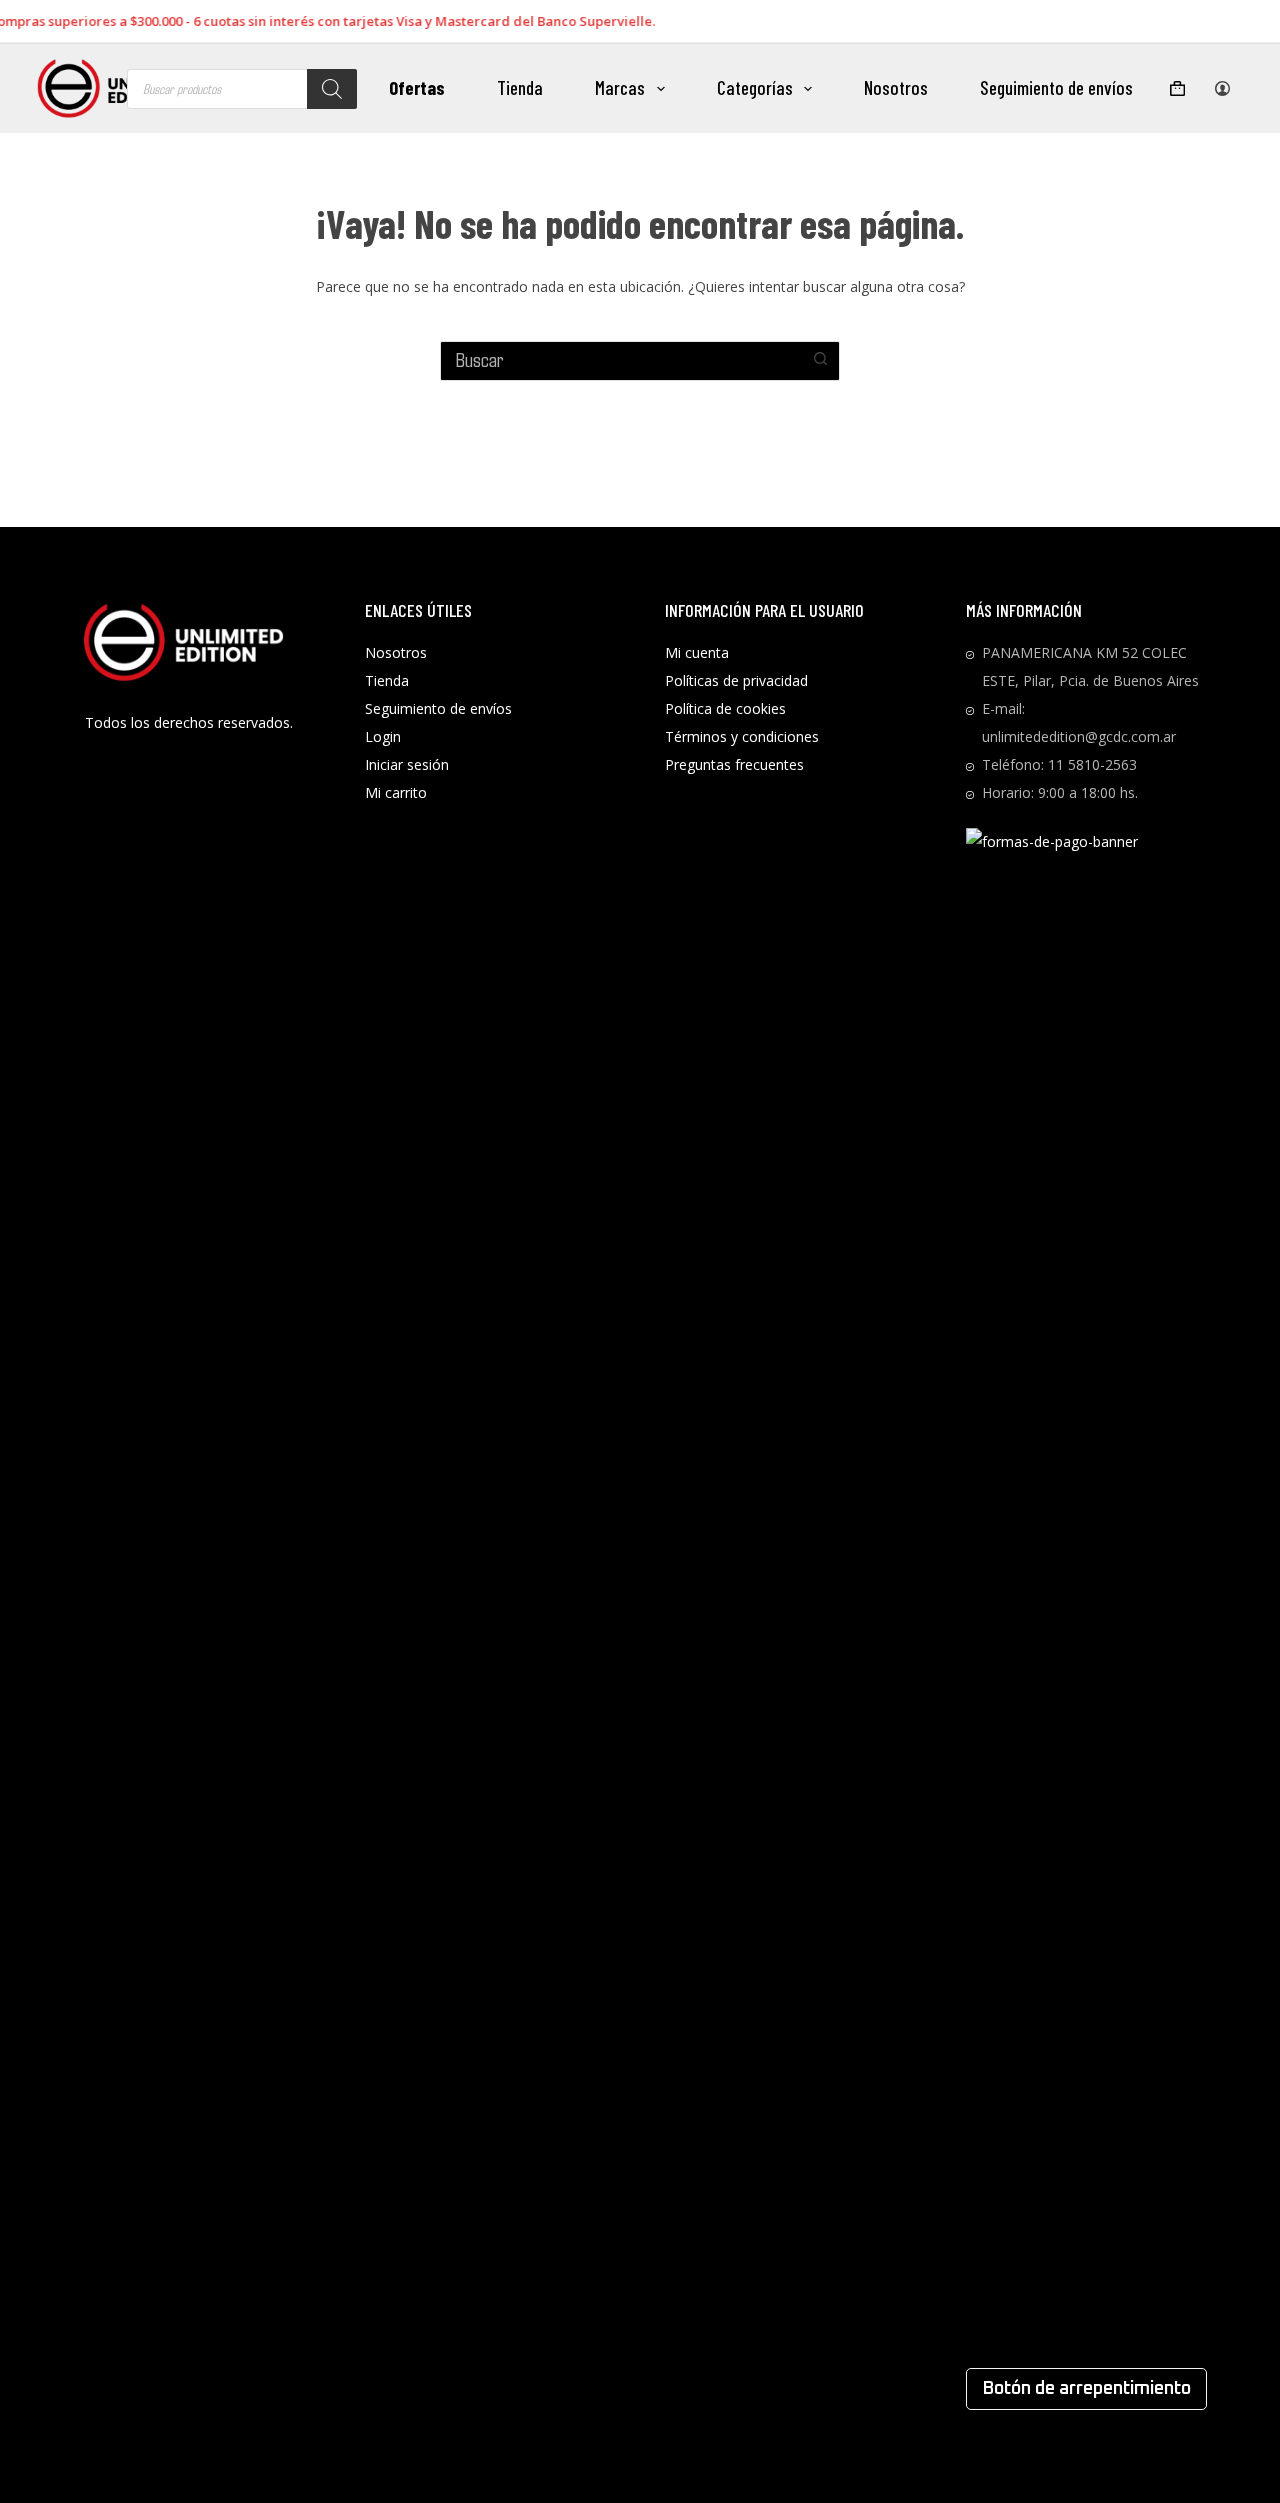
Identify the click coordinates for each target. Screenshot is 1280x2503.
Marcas (620, 87)
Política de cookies (725, 708)
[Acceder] (1222, 88)
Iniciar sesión (407, 764)
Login (383, 736)
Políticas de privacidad (736, 680)
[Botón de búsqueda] (820, 359)
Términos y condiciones (742, 736)
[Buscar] (332, 89)
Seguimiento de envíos (1056, 87)
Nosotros (896, 87)
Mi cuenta (697, 652)
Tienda (520, 87)
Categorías (755, 87)
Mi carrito (396, 792)
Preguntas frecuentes (734, 764)
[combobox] (621, 359)
